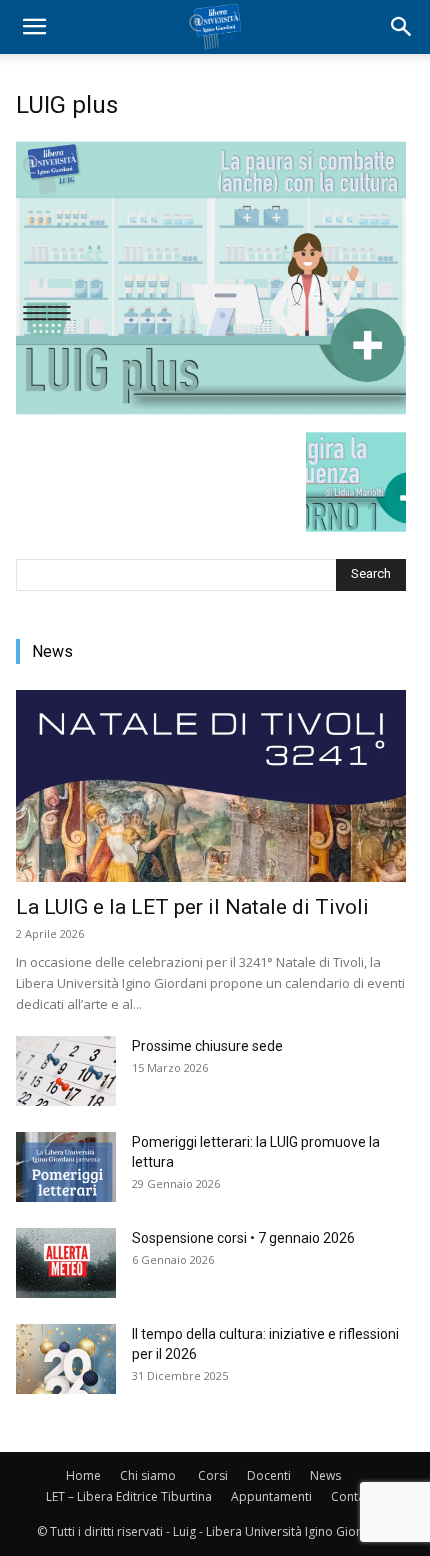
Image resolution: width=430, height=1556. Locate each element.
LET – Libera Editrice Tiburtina (129, 1496)
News (325, 1475)
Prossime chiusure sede (207, 1046)
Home (83, 1475)
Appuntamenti (271, 1496)
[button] (34, 27)
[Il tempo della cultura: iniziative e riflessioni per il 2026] (66, 1359)
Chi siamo (148, 1475)
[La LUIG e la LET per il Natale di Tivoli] (211, 786)
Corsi (213, 1475)
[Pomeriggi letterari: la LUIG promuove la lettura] (66, 1167)
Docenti (269, 1475)
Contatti (353, 1496)
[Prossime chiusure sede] (66, 1071)
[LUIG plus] (211, 411)
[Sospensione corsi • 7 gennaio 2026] (66, 1263)
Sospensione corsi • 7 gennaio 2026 (243, 1238)
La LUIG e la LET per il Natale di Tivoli (192, 907)
